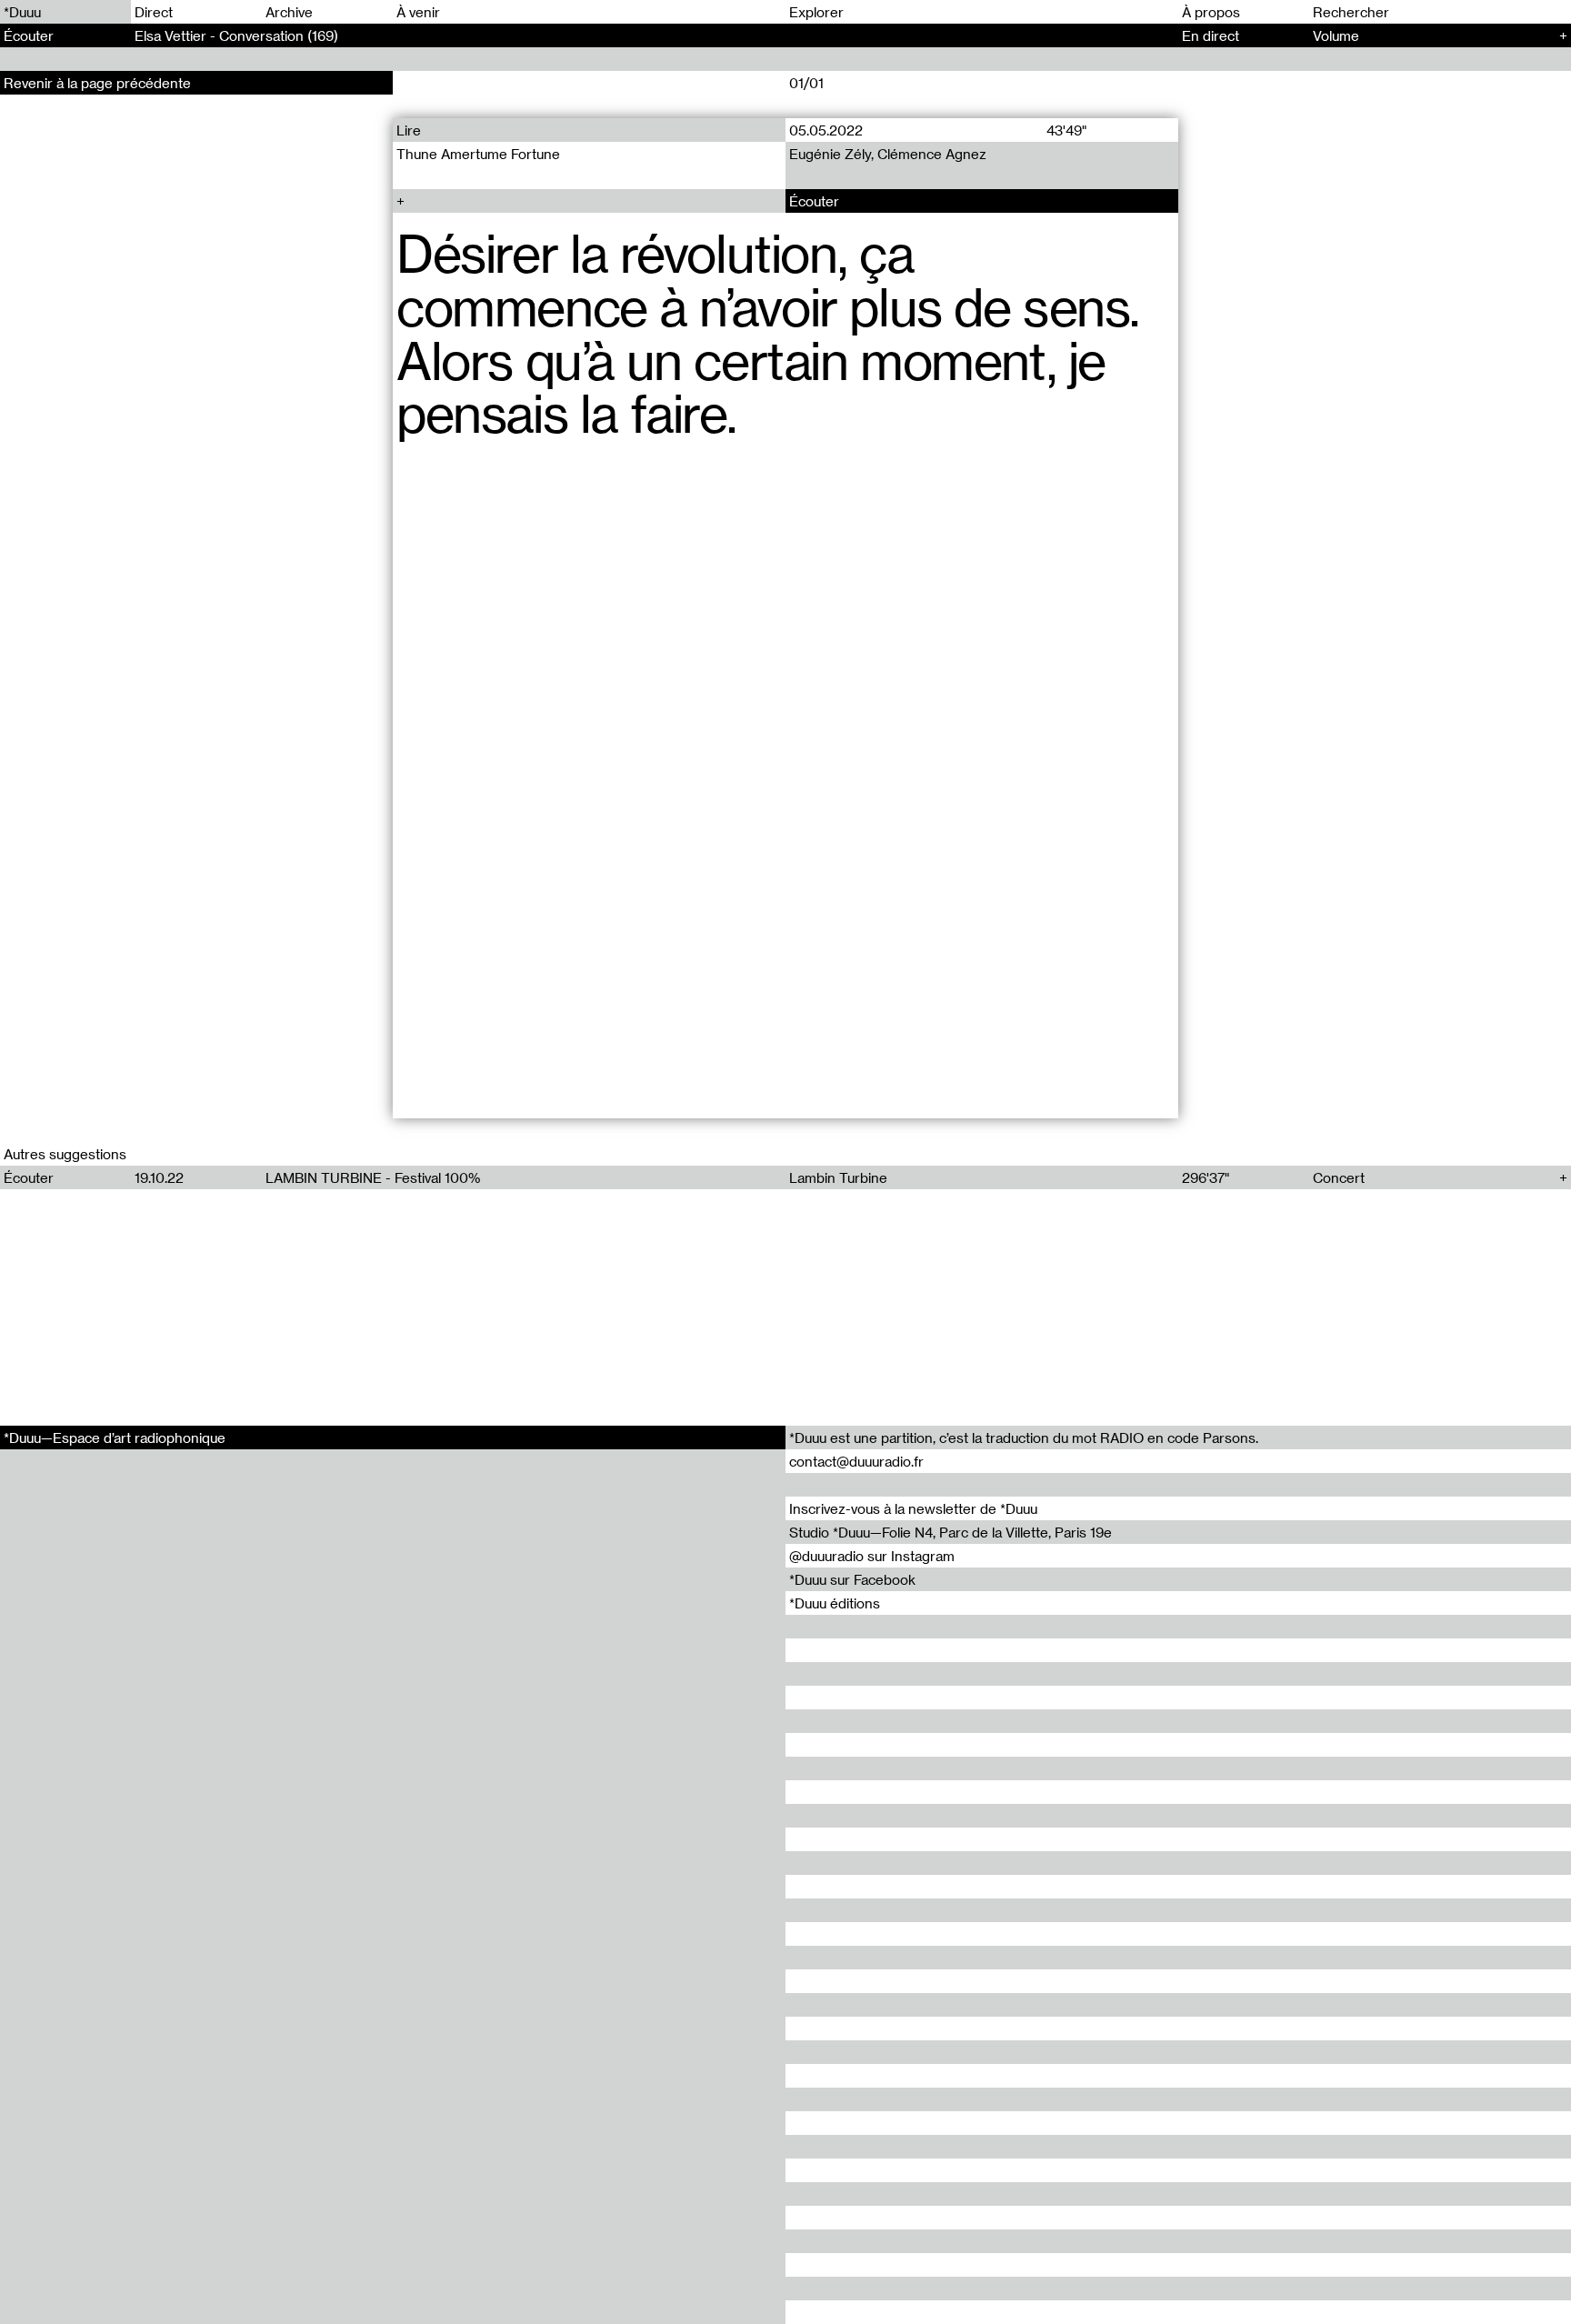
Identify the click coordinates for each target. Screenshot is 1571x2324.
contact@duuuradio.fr (856, 1461)
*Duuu (22, 12)
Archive (289, 12)
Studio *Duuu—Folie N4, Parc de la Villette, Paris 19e (951, 1532)
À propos (1211, 12)
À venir (418, 12)
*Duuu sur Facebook (852, 1579)
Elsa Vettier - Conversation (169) (236, 35)
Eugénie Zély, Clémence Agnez (888, 154)
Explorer (816, 12)
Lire (409, 130)
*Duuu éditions (835, 1603)
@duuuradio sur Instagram (872, 1556)
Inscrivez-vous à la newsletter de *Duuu (913, 1508)
